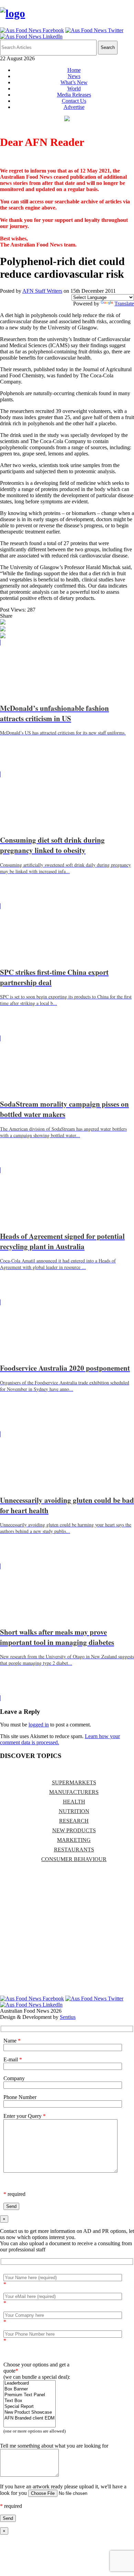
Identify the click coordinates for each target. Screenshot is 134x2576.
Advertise (74, 107)
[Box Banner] (30, 2389)
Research (74, 1821)
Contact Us (74, 101)
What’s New (74, 82)
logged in (39, 1725)
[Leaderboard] (30, 2383)
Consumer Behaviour (74, 1859)
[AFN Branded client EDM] (30, 2418)
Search (108, 47)
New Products (74, 1830)
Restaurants (74, 1850)
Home (74, 70)
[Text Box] (30, 2401)
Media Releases (74, 95)
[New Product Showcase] (30, 2412)
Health (74, 1802)
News (74, 76)
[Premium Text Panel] (30, 2395)
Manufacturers (74, 1792)
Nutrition (74, 1811)
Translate (124, 304)
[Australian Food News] (13, 13)
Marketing (74, 1840)
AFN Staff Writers (42, 291)
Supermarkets (74, 1782)
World (74, 89)
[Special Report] (30, 2407)
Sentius (68, 2017)
